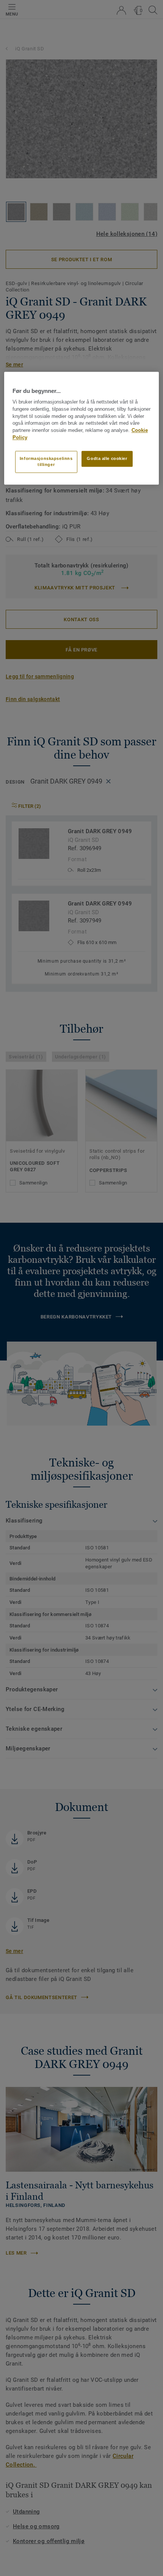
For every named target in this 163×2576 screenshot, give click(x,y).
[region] (82, 428)
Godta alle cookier (107, 458)
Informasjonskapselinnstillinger (46, 461)
